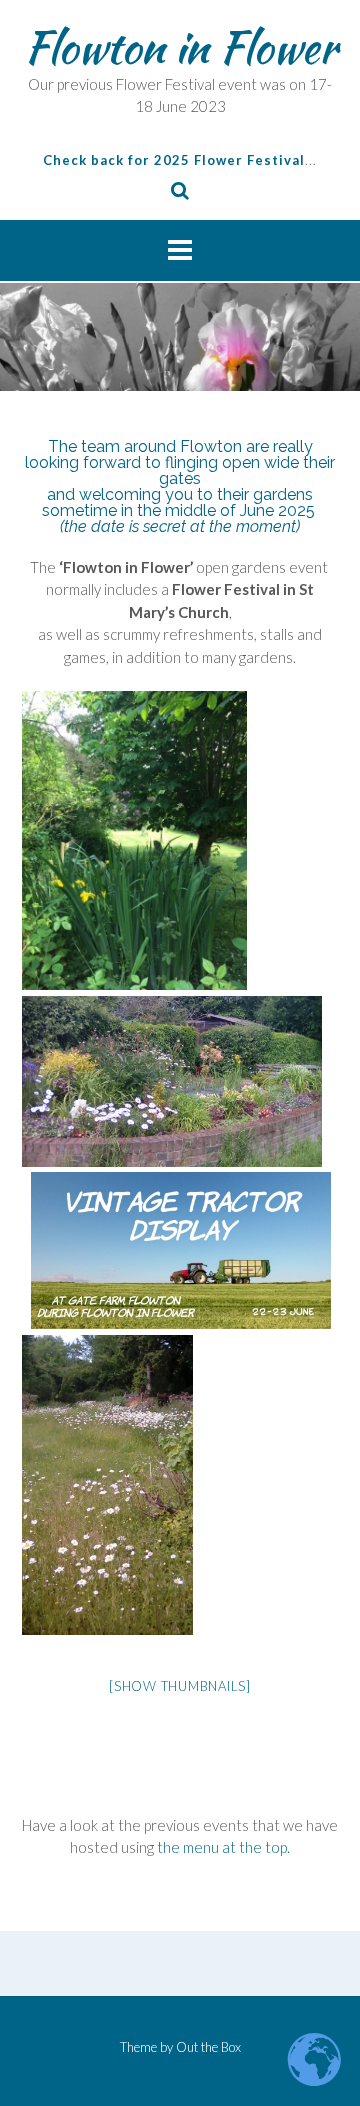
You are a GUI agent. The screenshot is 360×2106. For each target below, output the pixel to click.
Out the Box (208, 2047)
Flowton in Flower (180, 47)
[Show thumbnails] (180, 1686)
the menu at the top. (223, 1847)
